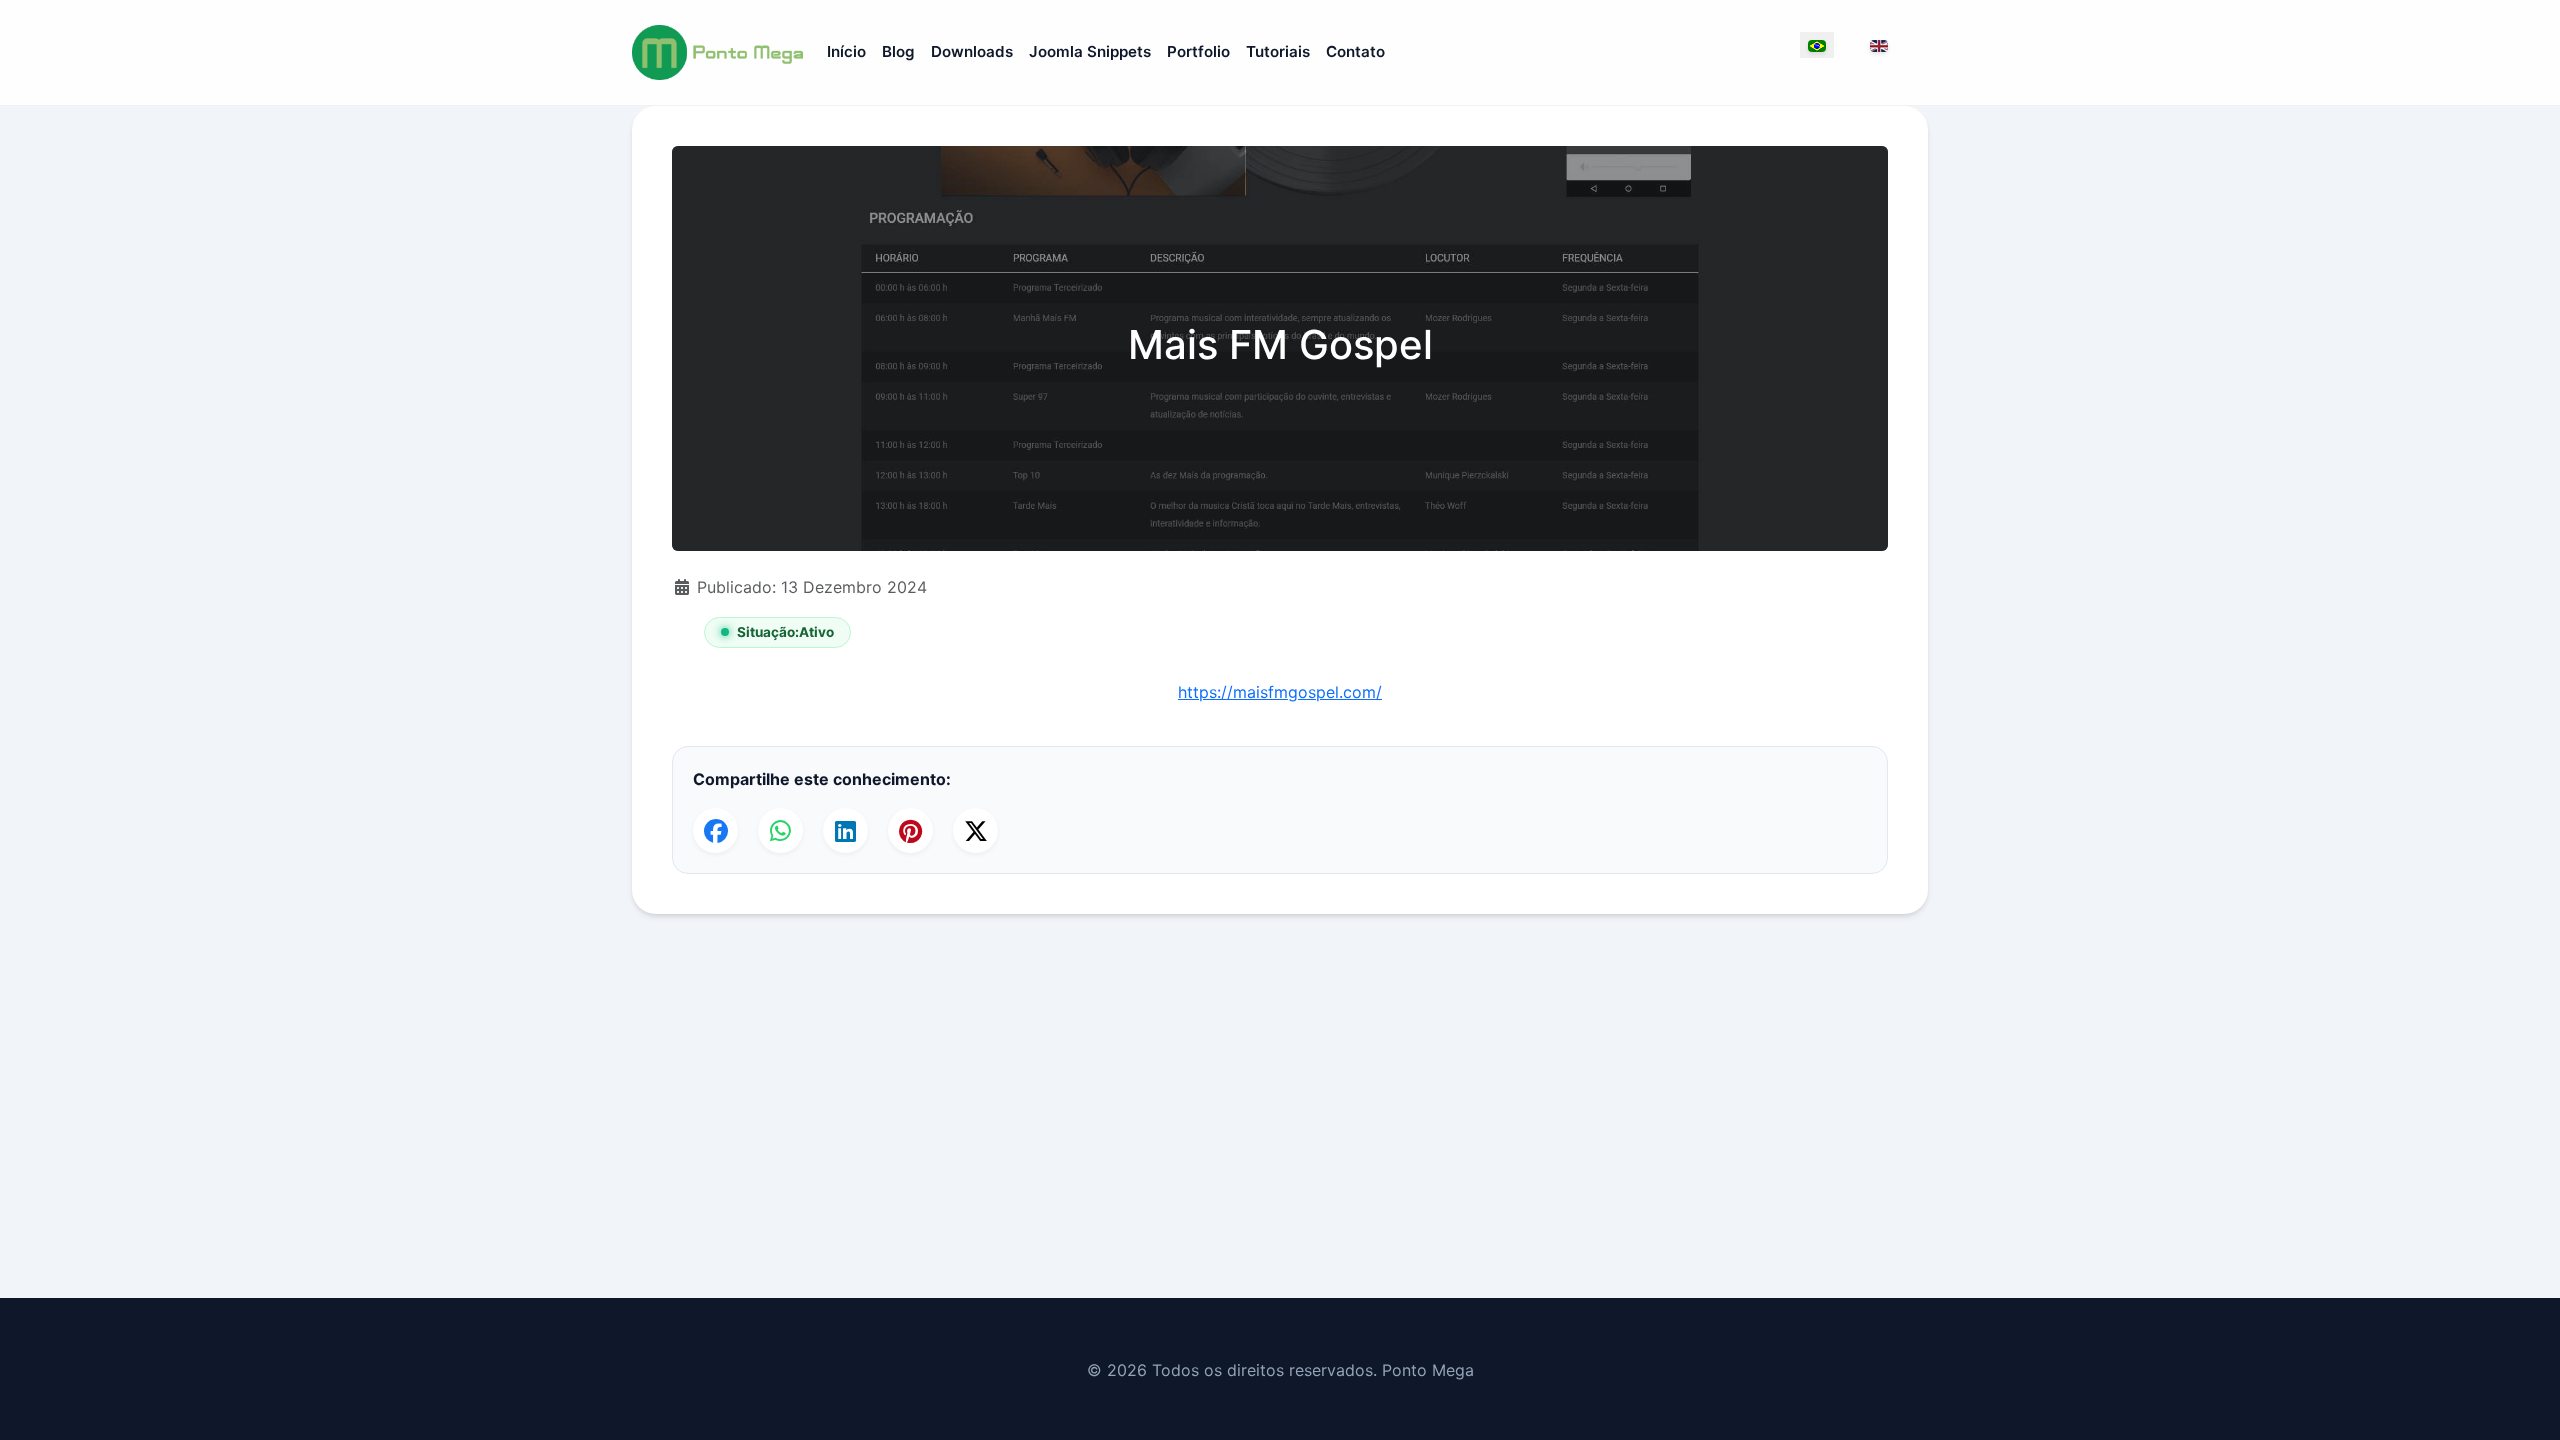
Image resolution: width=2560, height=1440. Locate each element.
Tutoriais (1278, 51)
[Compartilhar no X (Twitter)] (975, 830)
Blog (898, 51)
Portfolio (1198, 51)
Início (846, 51)
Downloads (972, 51)
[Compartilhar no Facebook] (715, 830)
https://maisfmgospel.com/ (1280, 692)
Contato (1355, 51)
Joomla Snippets (1090, 51)
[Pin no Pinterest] (910, 830)
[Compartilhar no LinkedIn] (845, 830)
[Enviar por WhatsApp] (780, 830)
